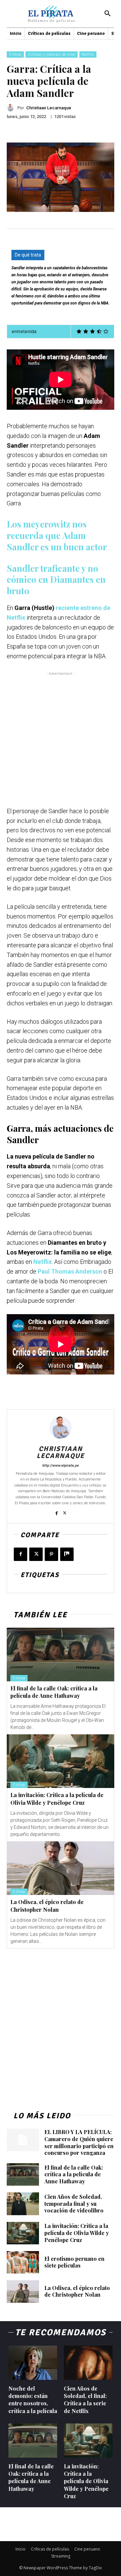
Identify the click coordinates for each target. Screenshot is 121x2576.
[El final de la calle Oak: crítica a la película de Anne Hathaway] (61, 1655)
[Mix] (67, 1554)
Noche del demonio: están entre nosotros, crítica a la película (33, 2400)
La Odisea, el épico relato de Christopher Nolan (77, 2291)
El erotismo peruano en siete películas (74, 2262)
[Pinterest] (51, 1554)
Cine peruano (87, 2549)
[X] (65, 1511)
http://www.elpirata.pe (61, 1466)
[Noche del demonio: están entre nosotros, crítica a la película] (33, 2363)
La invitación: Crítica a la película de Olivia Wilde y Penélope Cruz (57, 1799)
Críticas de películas (50, 2549)
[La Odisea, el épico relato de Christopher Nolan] (61, 1868)
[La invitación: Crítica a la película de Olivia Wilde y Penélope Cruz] (61, 1761)
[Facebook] (57, 1511)
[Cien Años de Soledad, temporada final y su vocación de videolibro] (23, 2204)
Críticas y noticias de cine (52, 54)
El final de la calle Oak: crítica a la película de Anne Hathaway (54, 1692)
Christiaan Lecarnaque (49, 108)
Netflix (88, 54)
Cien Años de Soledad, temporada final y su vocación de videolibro (74, 2204)
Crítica (15, 54)
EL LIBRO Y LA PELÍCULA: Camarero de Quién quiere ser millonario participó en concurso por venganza (79, 2142)
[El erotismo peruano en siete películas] (23, 2262)
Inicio (21, 2549)
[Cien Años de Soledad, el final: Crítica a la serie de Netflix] (88, 2363)
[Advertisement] (61, 737)
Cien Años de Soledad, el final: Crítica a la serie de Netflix (85, 2400)
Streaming (61, 2556)
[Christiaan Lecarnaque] (12, 108)
